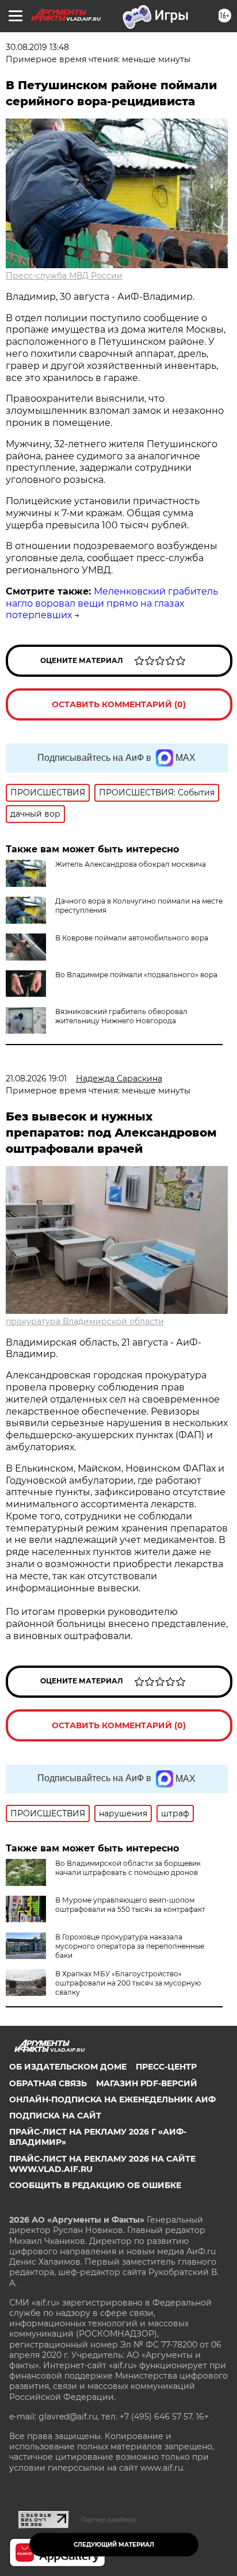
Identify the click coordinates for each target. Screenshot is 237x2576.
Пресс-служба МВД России (64, 276)
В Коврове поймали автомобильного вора (132, 938)
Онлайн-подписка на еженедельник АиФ (112, 2099)
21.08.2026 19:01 (36, 1079)
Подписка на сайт (55, 2116)
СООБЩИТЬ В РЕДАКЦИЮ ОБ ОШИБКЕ (95, 2185)
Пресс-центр (166, 2067)
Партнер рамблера (108, 2520)
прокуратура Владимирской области (85, 1321)
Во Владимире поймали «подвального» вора (136, 975)
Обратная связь (48, 2083)
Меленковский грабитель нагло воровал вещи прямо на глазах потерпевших (112, 603)
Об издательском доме (68, 2067)
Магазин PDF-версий (147, 2083)
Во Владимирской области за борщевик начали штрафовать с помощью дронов (128, 1868)
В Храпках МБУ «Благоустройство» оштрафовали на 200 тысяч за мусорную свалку (128, 1983)
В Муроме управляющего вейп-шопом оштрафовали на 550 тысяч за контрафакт (130, 1905)
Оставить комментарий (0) (119, 704)
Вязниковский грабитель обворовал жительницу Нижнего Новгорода (121, 1016)
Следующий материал (114, 2545)
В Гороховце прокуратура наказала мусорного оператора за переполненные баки (130, 1946)
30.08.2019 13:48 (37, 47)
